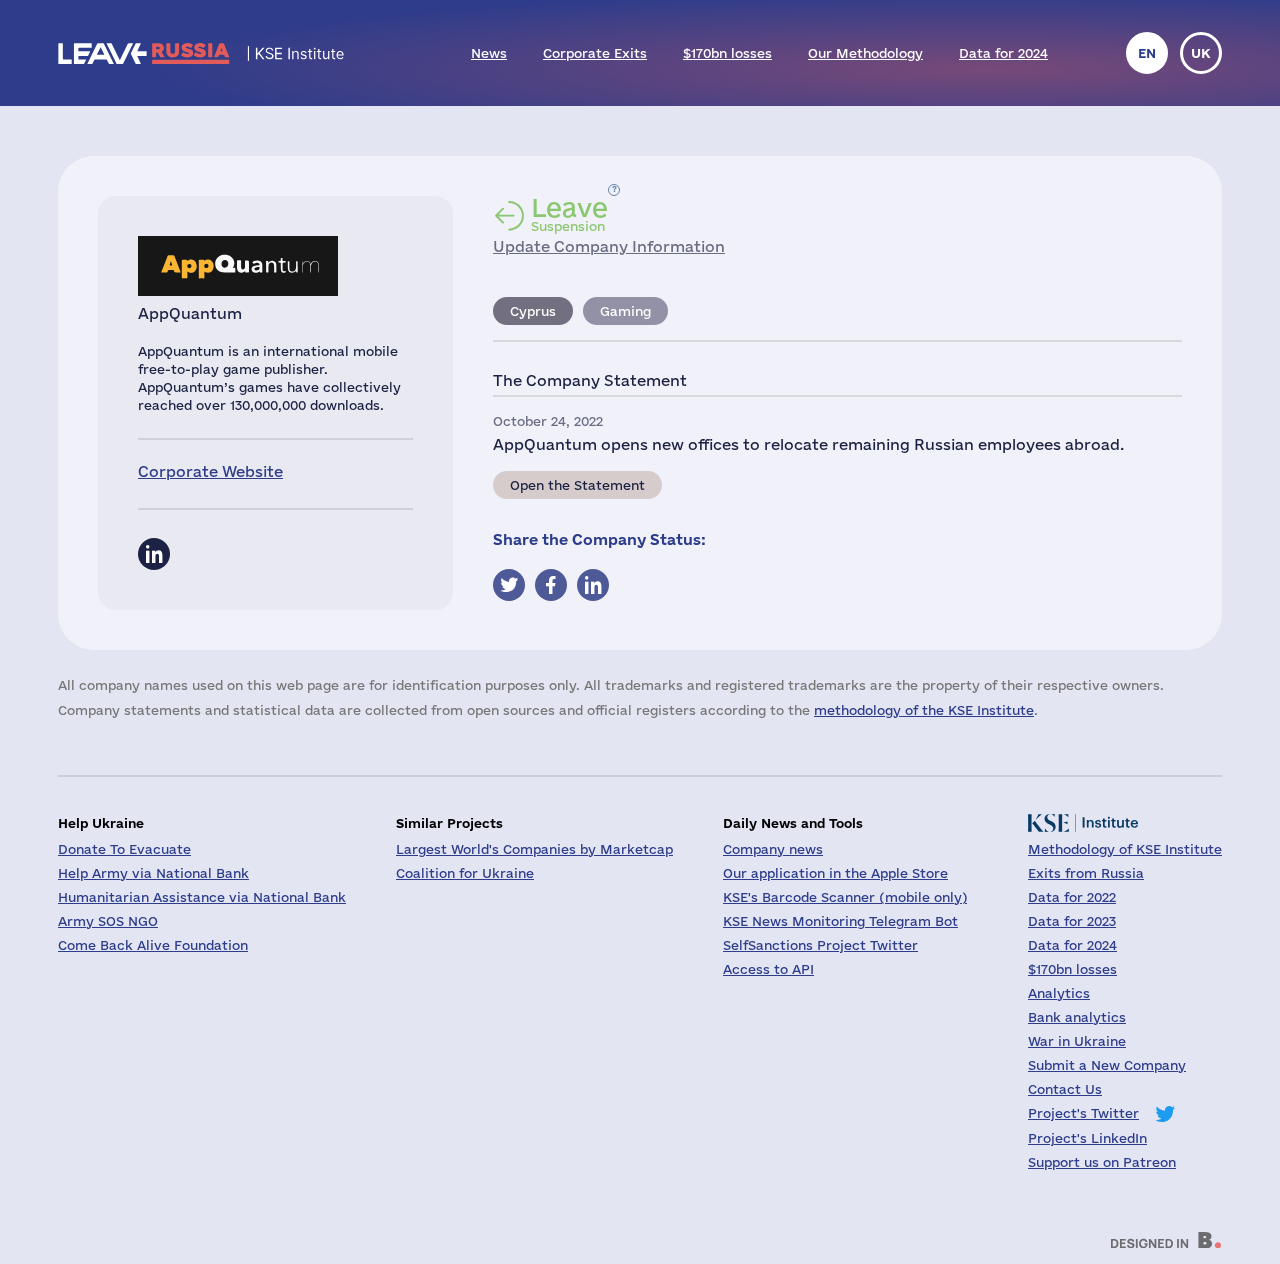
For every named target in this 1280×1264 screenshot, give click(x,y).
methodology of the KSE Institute (924, 710)
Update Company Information (609, 246)
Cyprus (533, 311)
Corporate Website (210, 471)
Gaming (625, 311)
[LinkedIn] (154, 554)
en (1147, 53)
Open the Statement (577, 485)
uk (1201, 53)
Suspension (569, 214)
